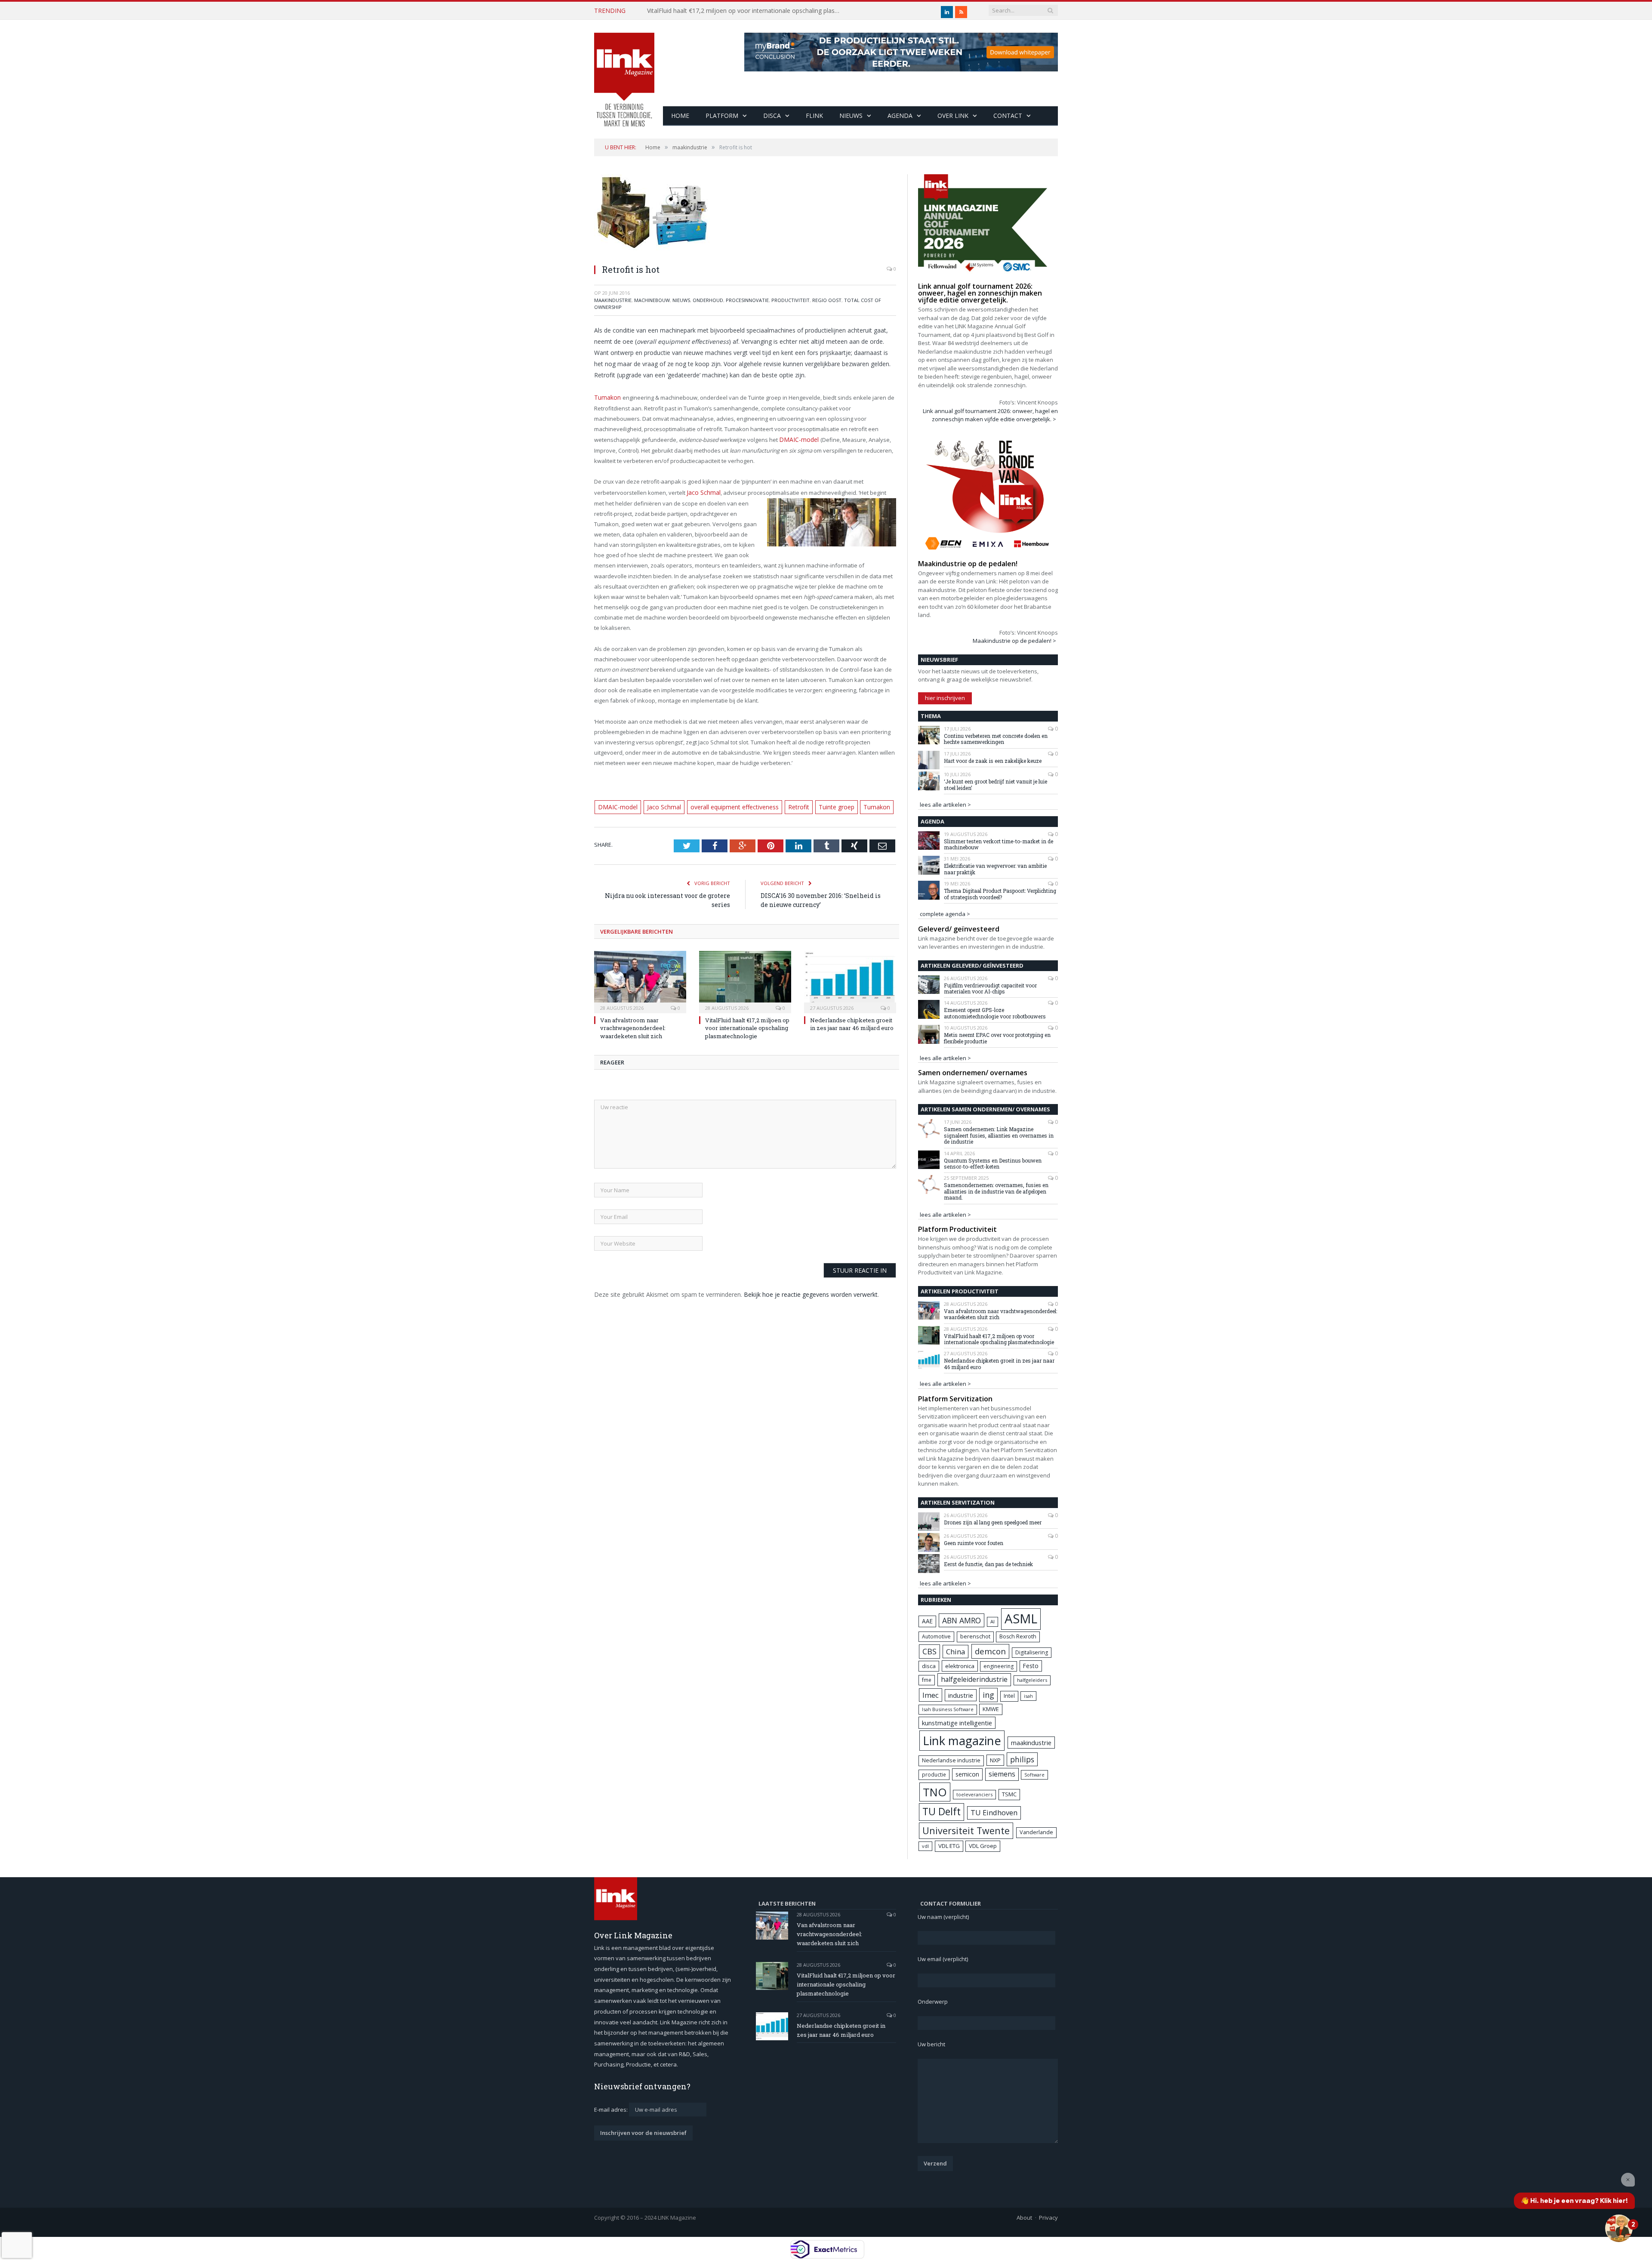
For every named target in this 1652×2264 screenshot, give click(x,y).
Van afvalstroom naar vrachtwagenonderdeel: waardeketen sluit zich (633, 1025)
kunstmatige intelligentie (957, 1723)
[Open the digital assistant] (1619, 2228)
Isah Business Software (948, 1709)
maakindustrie (613, 300)
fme (927, 1680)
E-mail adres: (612, 2110)
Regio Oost (827, 300)
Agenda (900, 116)
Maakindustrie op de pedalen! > (1014, 641)
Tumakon (607, 397)
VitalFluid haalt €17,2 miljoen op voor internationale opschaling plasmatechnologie (746, 11)
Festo (1031, 1666)
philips (1022, 1759)
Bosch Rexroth (1018, 1636)
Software (1034, 1775)
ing (988, 1695)
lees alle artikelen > (945, 805)
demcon (990, 1651)
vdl (925, 1846)
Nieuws (851, 116)
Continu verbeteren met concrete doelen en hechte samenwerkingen (996, 739)
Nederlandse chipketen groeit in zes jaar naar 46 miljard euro (852, 1021)
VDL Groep (983, 1846)
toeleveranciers (974, 1794)
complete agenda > (945, 914)
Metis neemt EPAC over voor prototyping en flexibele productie (997, 1038)
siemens (1002, 1774)
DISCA (772, 116)
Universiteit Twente (966, 1831)
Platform (722, 116)
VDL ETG (949, 1846)
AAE (927, 1621)
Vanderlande (1036, 1832)
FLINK (814, 116)
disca (929, 1666)
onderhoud (708, 300)
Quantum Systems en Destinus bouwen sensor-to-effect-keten (993, 1164)
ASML (1021, 1619)
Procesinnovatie (747, 300)
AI (992, 1621)
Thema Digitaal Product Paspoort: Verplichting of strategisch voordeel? (1000, 894)
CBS (929, 1651)
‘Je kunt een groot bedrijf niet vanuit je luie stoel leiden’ (996, 785)
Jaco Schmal (702, 490)
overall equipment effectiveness (725, 804)
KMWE (991, 1709)
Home (680, 116)
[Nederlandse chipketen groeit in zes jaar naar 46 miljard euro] (850, 978)
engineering (999, 1666)
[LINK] (624, 71)
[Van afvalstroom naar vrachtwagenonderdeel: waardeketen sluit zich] (640, 978)
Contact (1008, 116)
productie (934, 1774)
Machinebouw (652, 300)
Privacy (1048, 2218)
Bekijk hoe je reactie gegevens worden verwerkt (811, 1291)
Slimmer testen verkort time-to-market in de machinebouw (999, 844)
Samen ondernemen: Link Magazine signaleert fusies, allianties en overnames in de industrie (999, 1135)
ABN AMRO (962, 1620)
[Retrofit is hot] (745, 216)
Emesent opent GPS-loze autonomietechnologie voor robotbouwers (995, 1013)
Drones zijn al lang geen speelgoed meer (993, 1522)
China (955, 1652)
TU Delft (942, 1812)
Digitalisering (1032, 1652)
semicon (967, 1774)
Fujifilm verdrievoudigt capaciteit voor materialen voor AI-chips (990, 989)
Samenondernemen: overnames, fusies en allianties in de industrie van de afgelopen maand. (996, 1191)
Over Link (953, 116)
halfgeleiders (1032, 1680)
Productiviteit (791, 300)
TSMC (1009, 1794)
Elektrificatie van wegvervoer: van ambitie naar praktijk (995, 869)
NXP (995, 1760)
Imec (931, 1695)
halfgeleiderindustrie (974, 1679)
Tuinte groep (822, 804)
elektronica (960, 1666)
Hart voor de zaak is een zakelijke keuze (993, 761)
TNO (935, 1792)
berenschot (975, 1636)
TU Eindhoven (994, 1812)
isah (1028, 1696)
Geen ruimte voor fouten (974, 1543)
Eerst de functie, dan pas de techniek (988, 1564)
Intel (1009, 1696)
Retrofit (786, 804)
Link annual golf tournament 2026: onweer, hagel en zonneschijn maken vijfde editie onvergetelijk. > (990, 415)
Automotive (936, 1636)
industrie (961, 1695)
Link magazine (962, 1741)
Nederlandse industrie (951, 1760)
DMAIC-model (797, 438)
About (1024, 2218)
